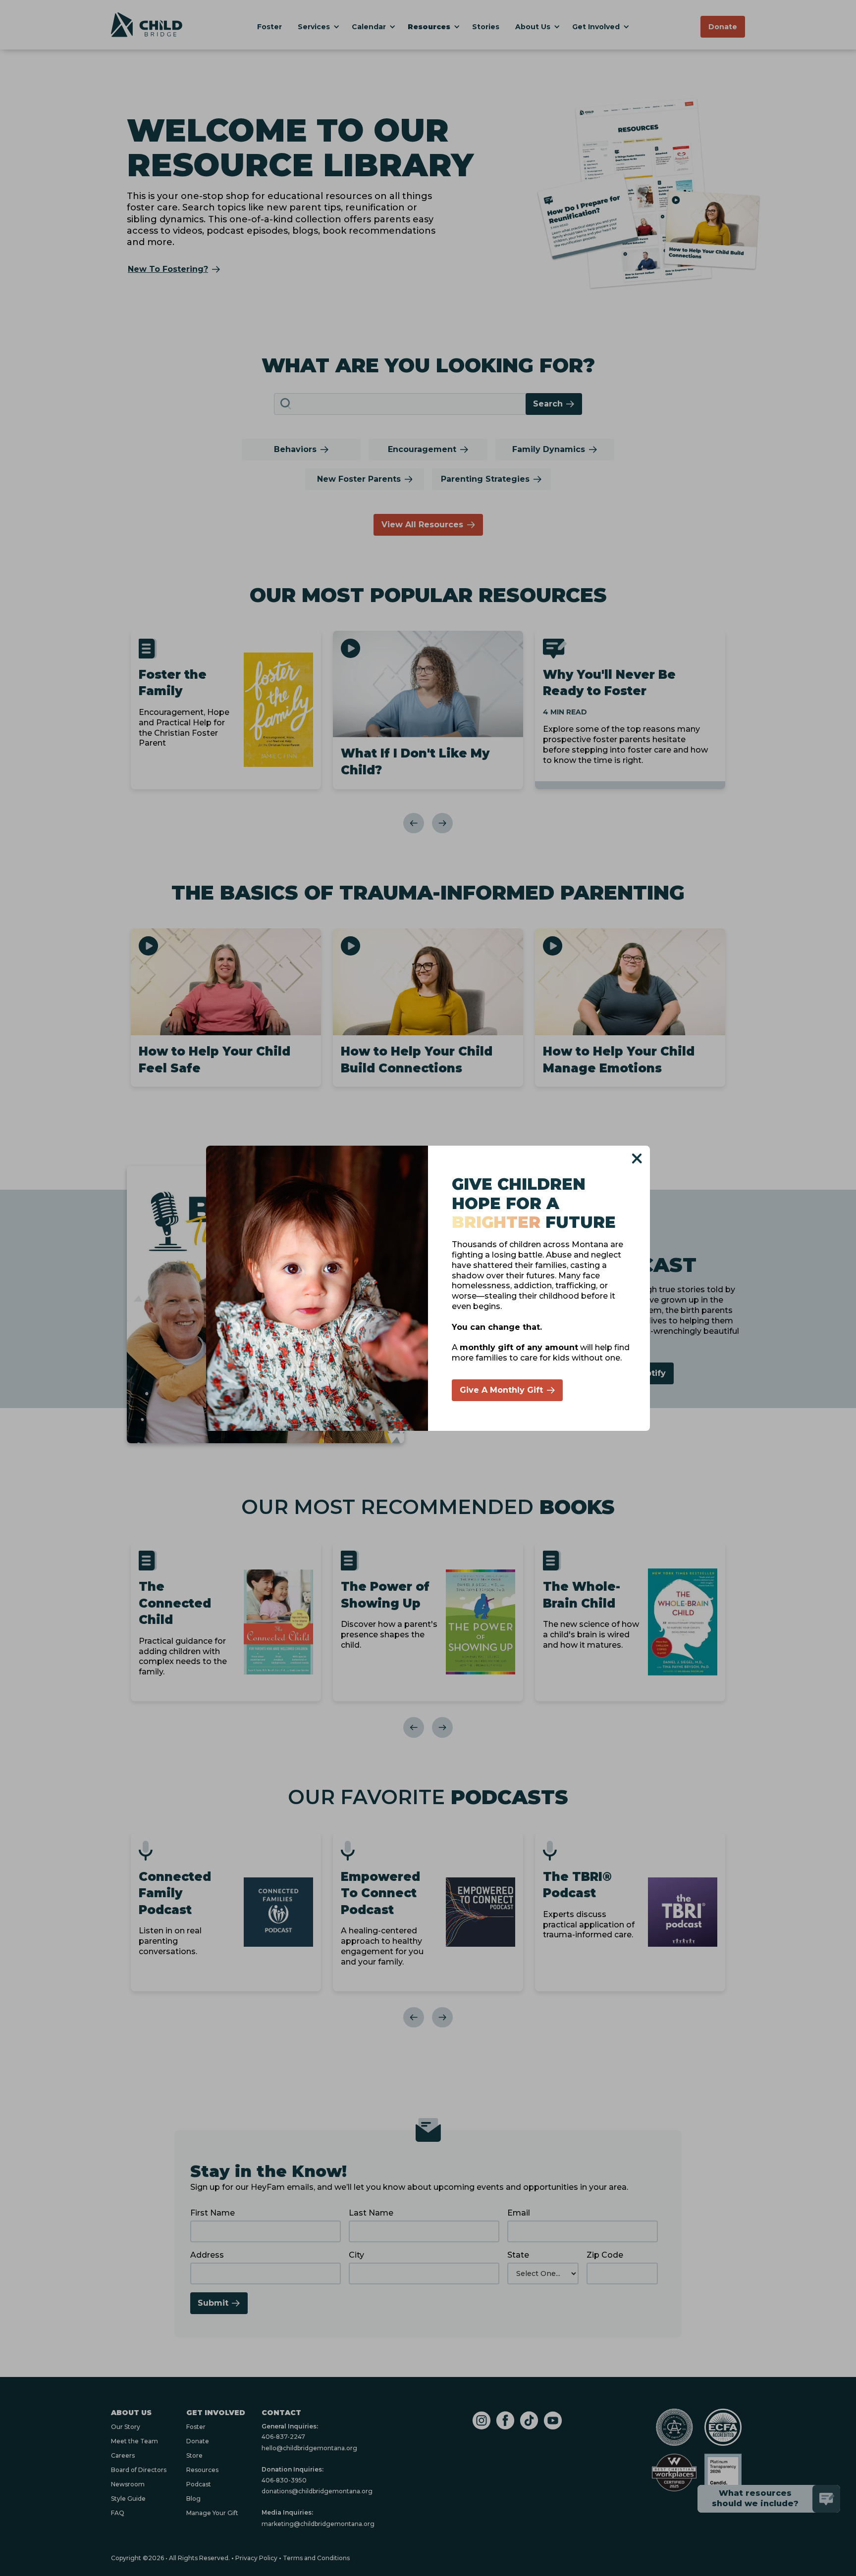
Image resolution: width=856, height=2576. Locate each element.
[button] (637, 1159)
